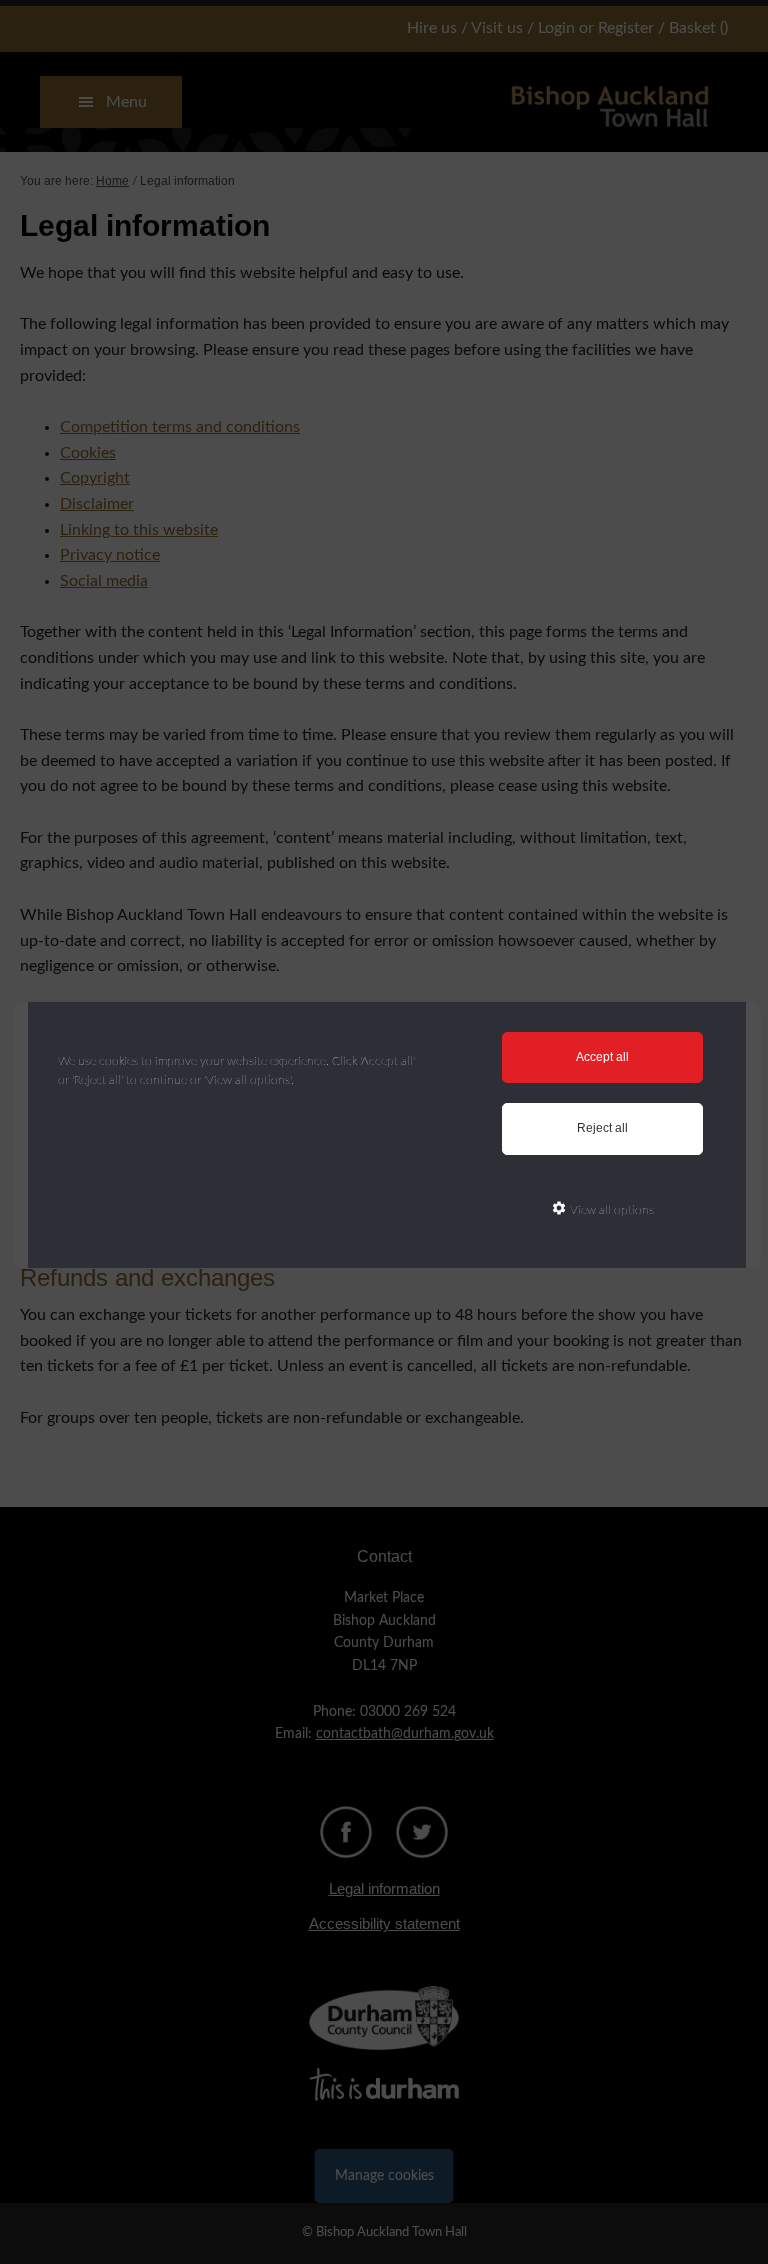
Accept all (602, 1057)
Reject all (602, 1128)
